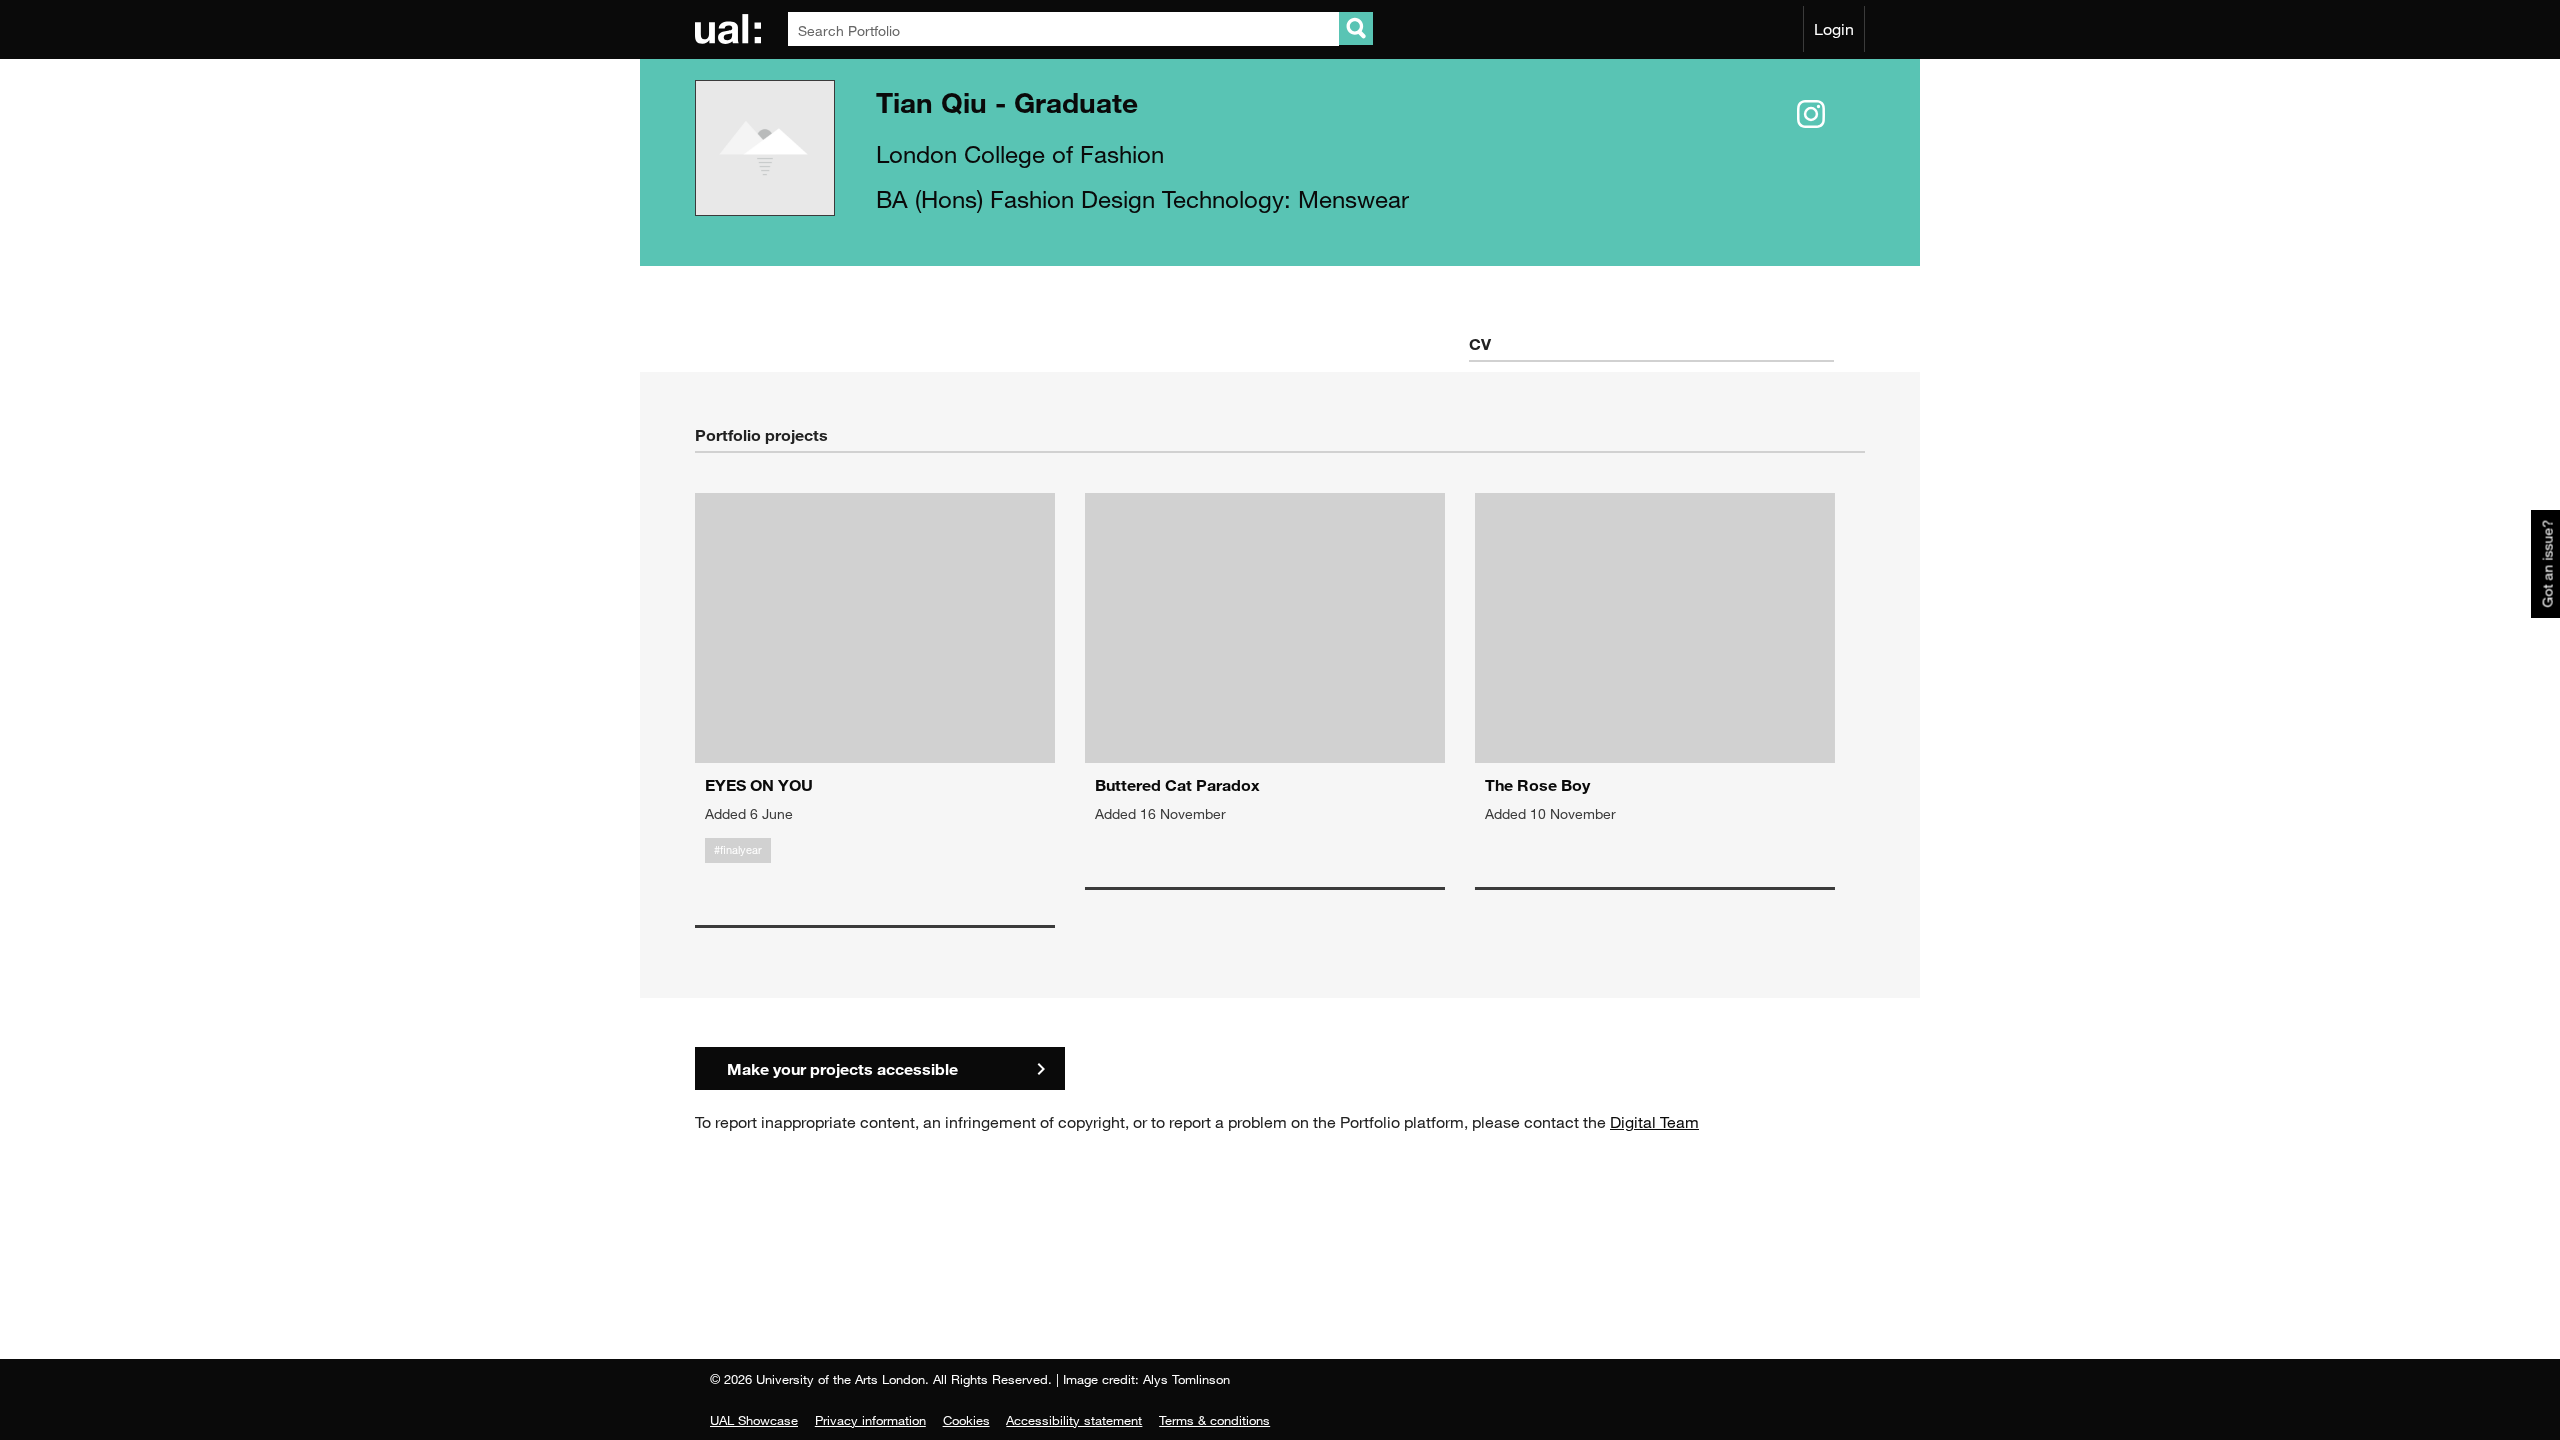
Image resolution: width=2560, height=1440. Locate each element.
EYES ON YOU (759, 784)
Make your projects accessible (842, 1068)
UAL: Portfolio (731, 29)
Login (1834, 29)
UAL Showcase (754, 1420)
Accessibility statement (1074, 1420)
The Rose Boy (1537, 784)
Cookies (966, 1420)
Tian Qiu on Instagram (1811, 115)
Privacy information (870, 1420)
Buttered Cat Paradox (1177, 784)
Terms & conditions (1214, 1420)
